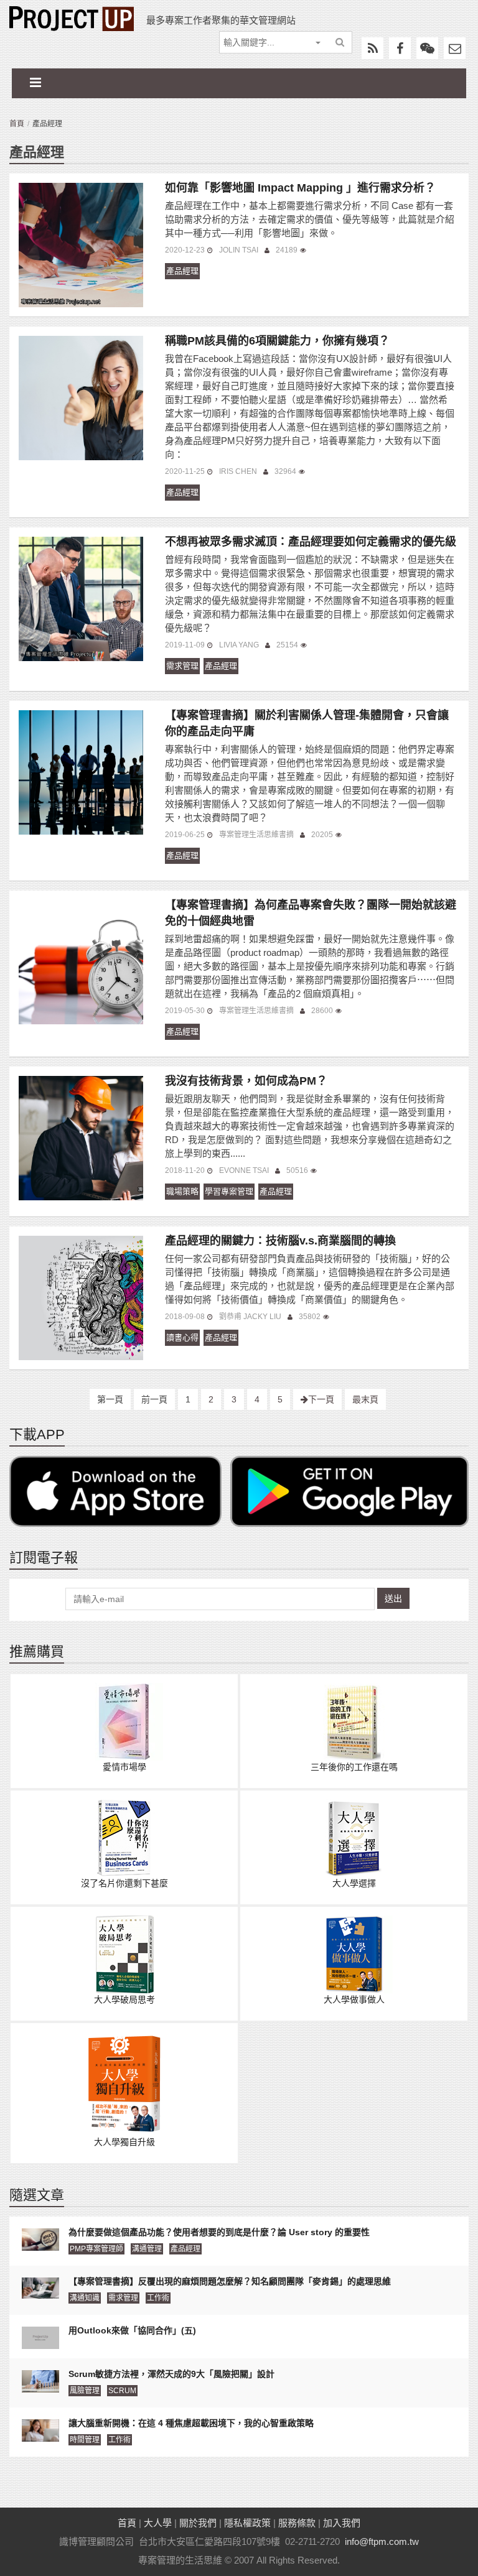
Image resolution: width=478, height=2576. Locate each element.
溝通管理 (147, 2249)
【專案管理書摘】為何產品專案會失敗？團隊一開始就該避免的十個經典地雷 (311, 913)
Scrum (122, 2391)
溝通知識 (85, 2298)
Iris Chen (238, 471)
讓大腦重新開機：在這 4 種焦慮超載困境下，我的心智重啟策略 (191, 2423)
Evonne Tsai (244, 1170)
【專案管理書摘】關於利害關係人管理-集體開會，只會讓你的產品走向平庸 (307, 723)
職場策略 (182, 1191)
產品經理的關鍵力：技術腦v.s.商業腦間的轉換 (280, 1241)
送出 (393, 1598)
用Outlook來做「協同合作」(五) (132, 2330)
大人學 (158, 2523)
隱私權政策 (247, 2523)
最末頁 (365, 1399)
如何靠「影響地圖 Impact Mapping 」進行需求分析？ (300, 188)
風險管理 (85, 2391)
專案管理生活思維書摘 (256, 835)
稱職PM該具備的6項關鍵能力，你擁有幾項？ (277, 341)
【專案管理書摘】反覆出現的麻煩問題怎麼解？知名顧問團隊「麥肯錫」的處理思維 (230, 2281)
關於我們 (198, 2523)
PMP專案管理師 (96, 2249)
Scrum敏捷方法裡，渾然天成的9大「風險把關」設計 (171, 2374)
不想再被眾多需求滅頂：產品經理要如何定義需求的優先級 (311, 542)
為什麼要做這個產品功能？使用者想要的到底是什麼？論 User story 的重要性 (219, 2232)
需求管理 (182, 666)
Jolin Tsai (239, 250)
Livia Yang (239, 645)
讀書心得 (182, 1337)
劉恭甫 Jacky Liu (250, 1317)
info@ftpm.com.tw (382, 2541)
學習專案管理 (229, 1191)
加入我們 (342, 2523)
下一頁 (321, 1399)
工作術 (158, 2298)
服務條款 (297, 2523)
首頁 (17, 124)
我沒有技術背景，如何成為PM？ (246, 1081)
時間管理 (85, 2440)
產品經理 (182, 271)
